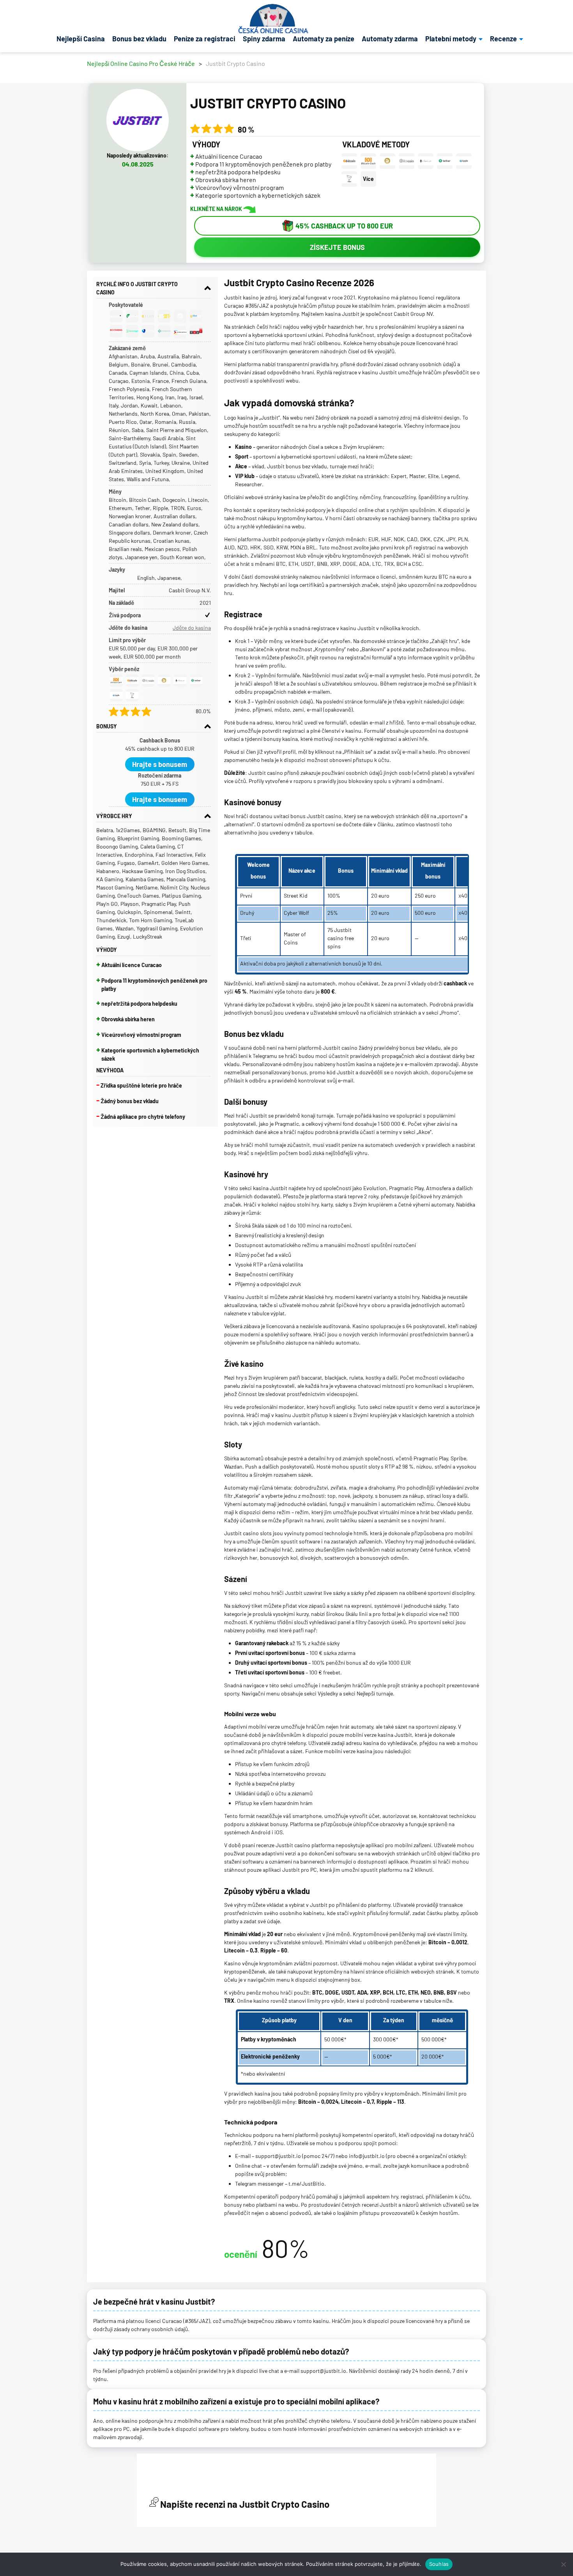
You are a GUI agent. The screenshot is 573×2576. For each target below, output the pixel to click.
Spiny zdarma (264, 39)
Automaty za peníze (324, 39)
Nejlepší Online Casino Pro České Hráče (141, 64)
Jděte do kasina (192, 628)
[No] (563, 2564)
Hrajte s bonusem (160, 764)
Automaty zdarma (390, 39)
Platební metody (451, 39)
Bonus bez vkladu (139, 39)
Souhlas (439, 2564)
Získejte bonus (337, 247)
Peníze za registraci (205, 39)
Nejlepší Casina (81, 39)
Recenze (503, 39)
